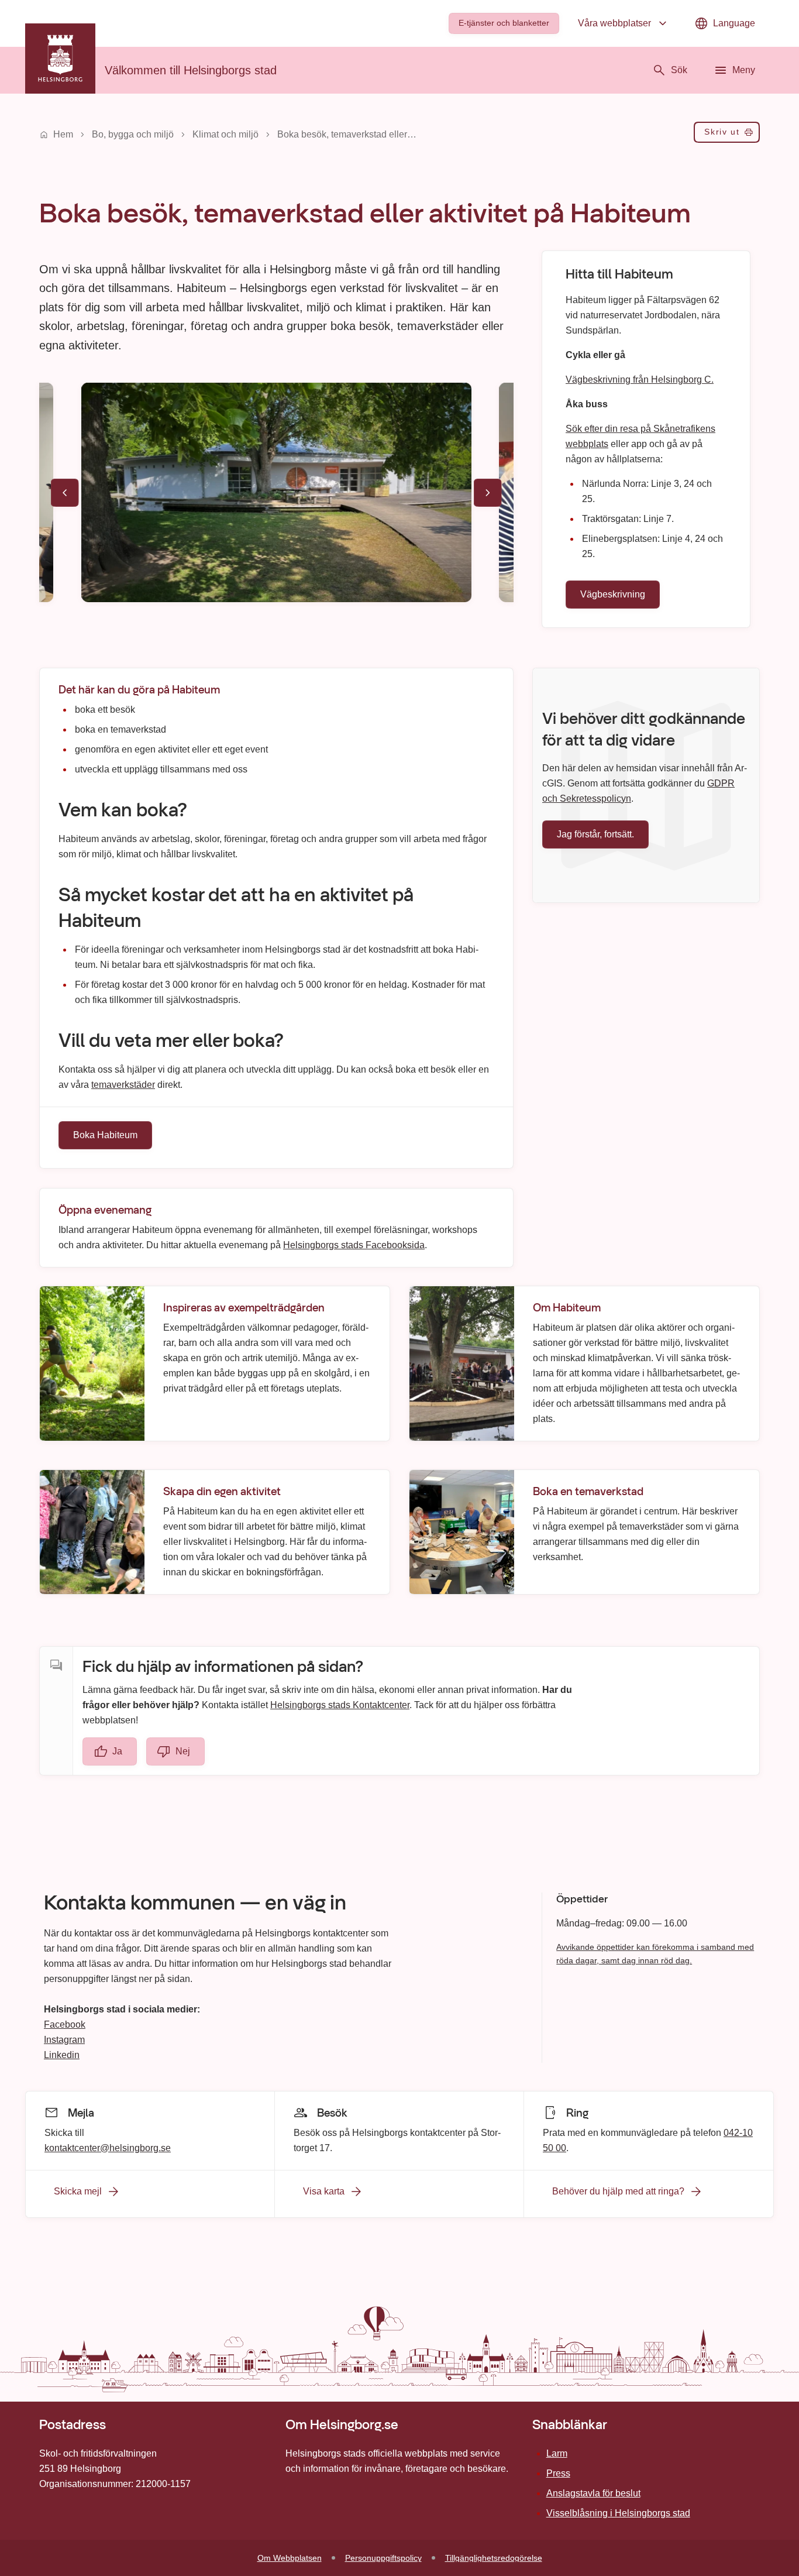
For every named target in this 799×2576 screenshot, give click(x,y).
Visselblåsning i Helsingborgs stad (618, 2513)
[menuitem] (504, 23)
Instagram (64, 2040)
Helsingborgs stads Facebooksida (354, 1244)
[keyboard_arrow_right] (488, 493)
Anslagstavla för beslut (593, 2493)
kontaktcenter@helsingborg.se (108, 2147)
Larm (557, 2453)
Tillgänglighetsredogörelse (494, 2558)
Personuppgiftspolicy (383, 2558)
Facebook (65, 2024)
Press (558, 2473)
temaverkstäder (123, 1085)
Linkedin (62, 2055)
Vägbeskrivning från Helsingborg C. (640, 379)
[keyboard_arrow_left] (65, 493)
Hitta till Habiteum (619, 274)
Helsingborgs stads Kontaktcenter (340, 1705)
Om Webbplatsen (290, 2558)
